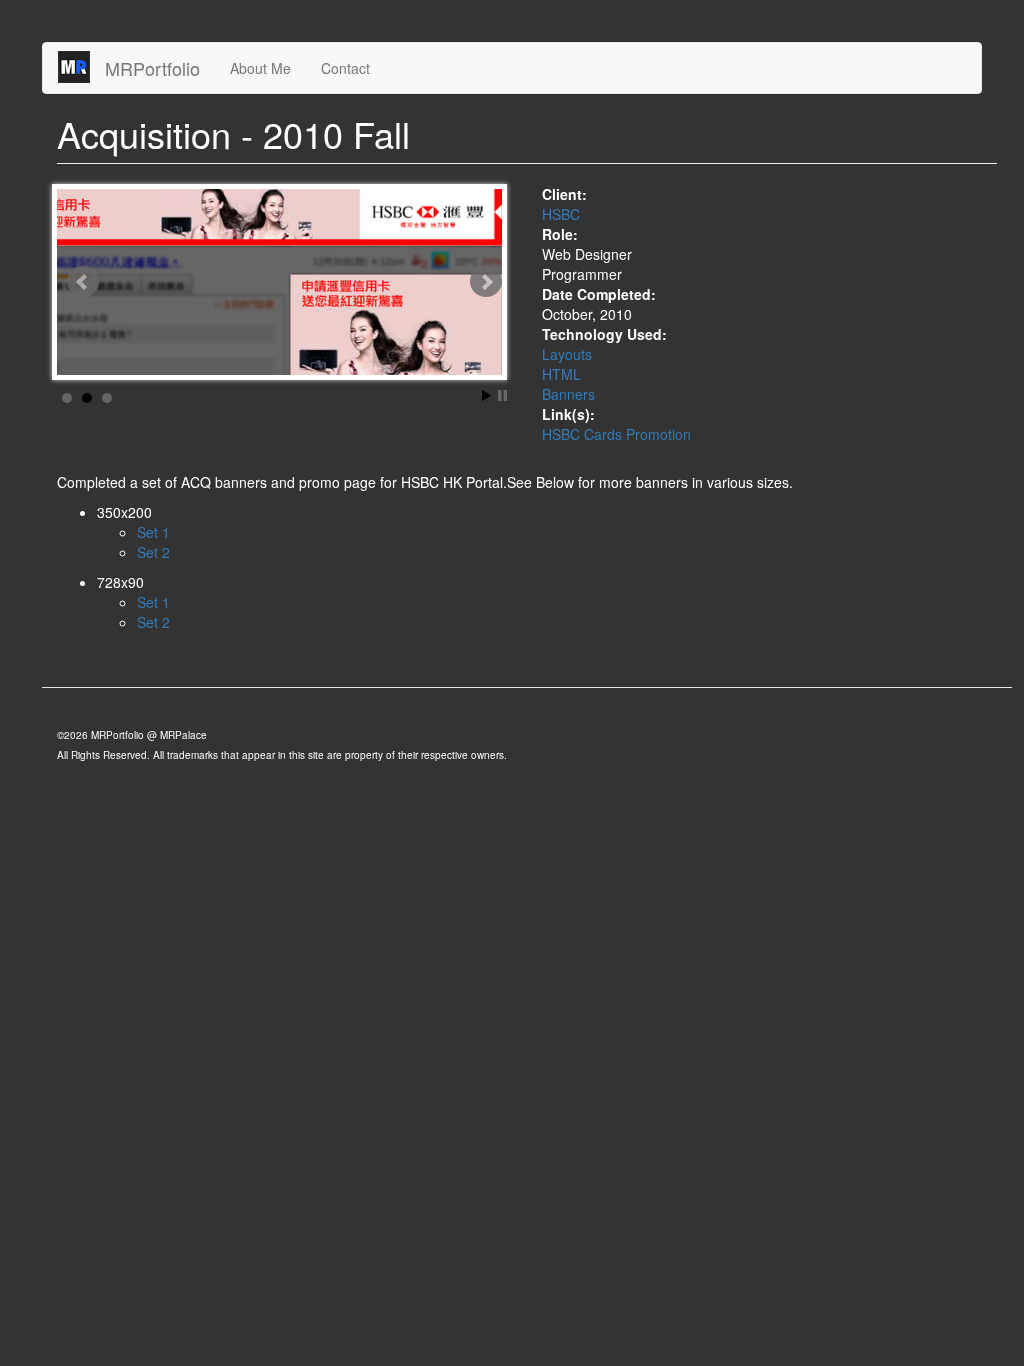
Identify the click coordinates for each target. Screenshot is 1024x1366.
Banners (568, 394)
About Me (260, 68)
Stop (502, 395)
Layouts (567, 354)
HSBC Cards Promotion (616, 434)
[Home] (81, 67)
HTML (561, 374)
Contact (345, 68)
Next (486, 282)
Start (487, 395)
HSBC (561, 214)
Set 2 (153, 552)
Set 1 (153, 532)
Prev (83, 282)
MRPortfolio (152, 68)
